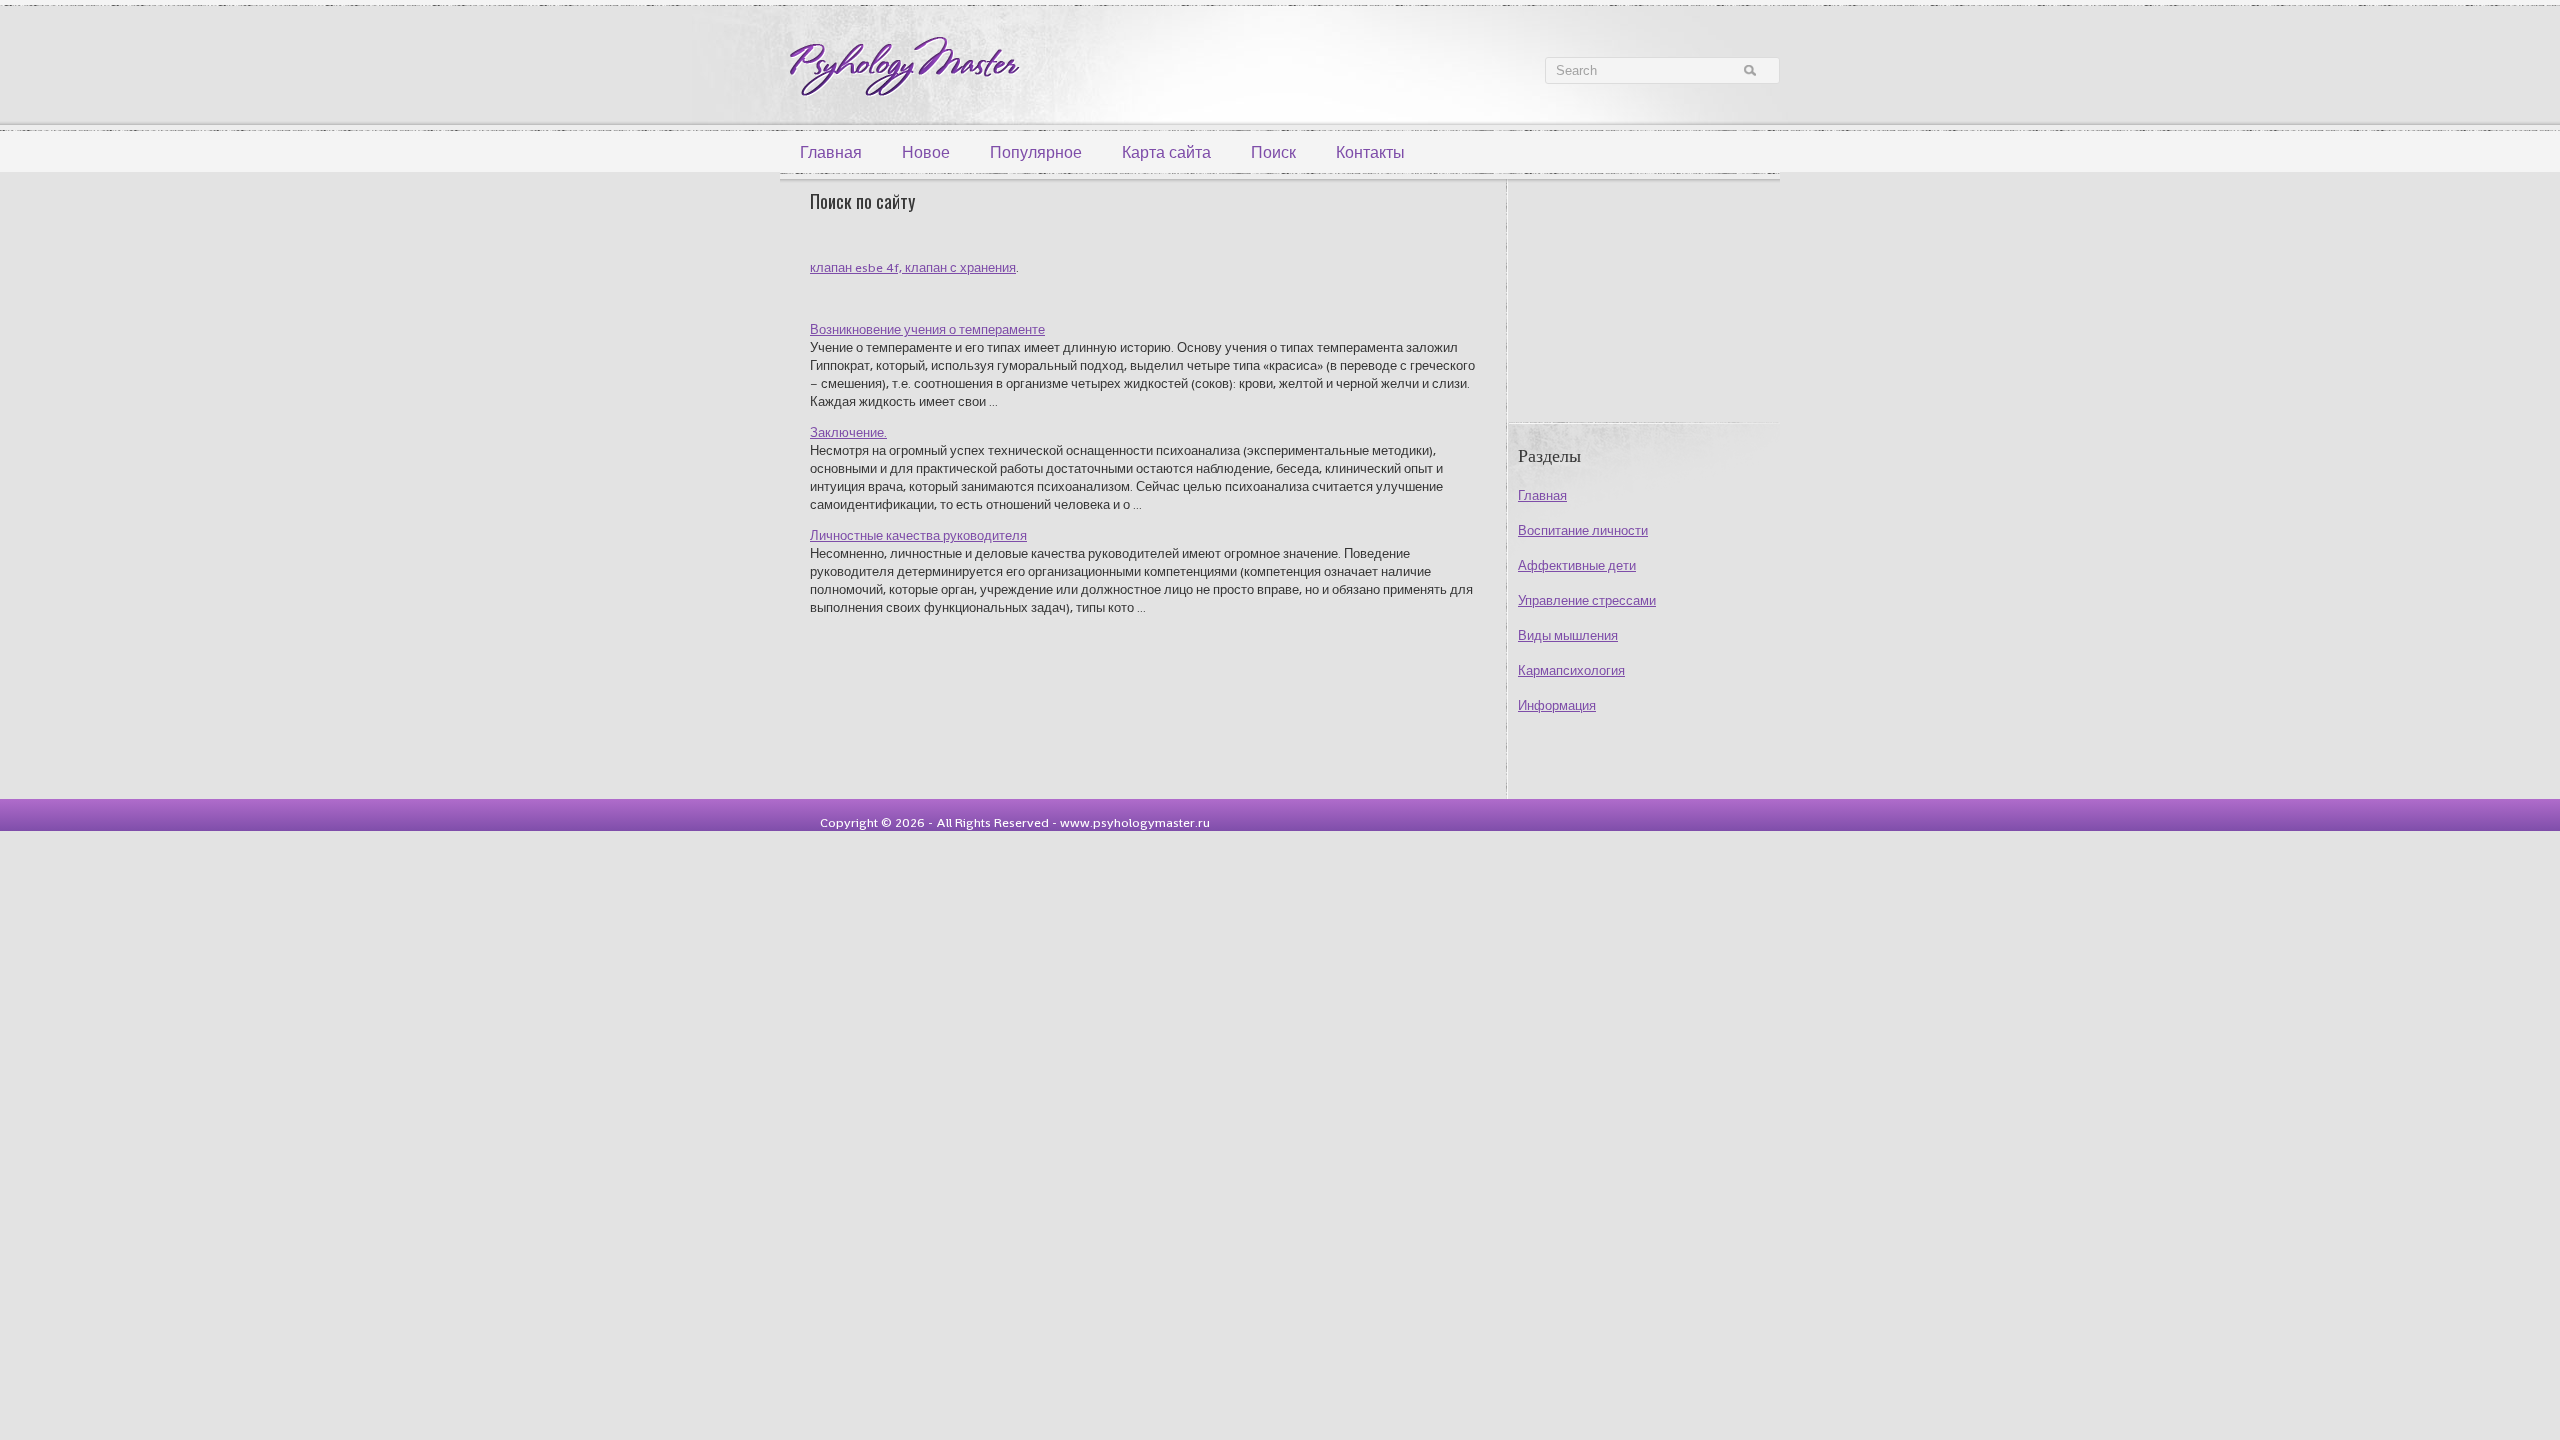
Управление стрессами (1587, 600)
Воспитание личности (1583, 530)
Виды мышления (1568, 635)
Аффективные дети (1577, 565)
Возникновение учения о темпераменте (927, 329)
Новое (926, 152)
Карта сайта (1166, 152)
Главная (831, 152)
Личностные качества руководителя (918, 535)
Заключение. (848, 432)
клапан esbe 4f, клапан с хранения (913, 267)
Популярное (1036, 152)
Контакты (1370, 152)
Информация (1557, 705)
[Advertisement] (1633, 297)
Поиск (1273, 152)
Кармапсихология (1571, 670)
